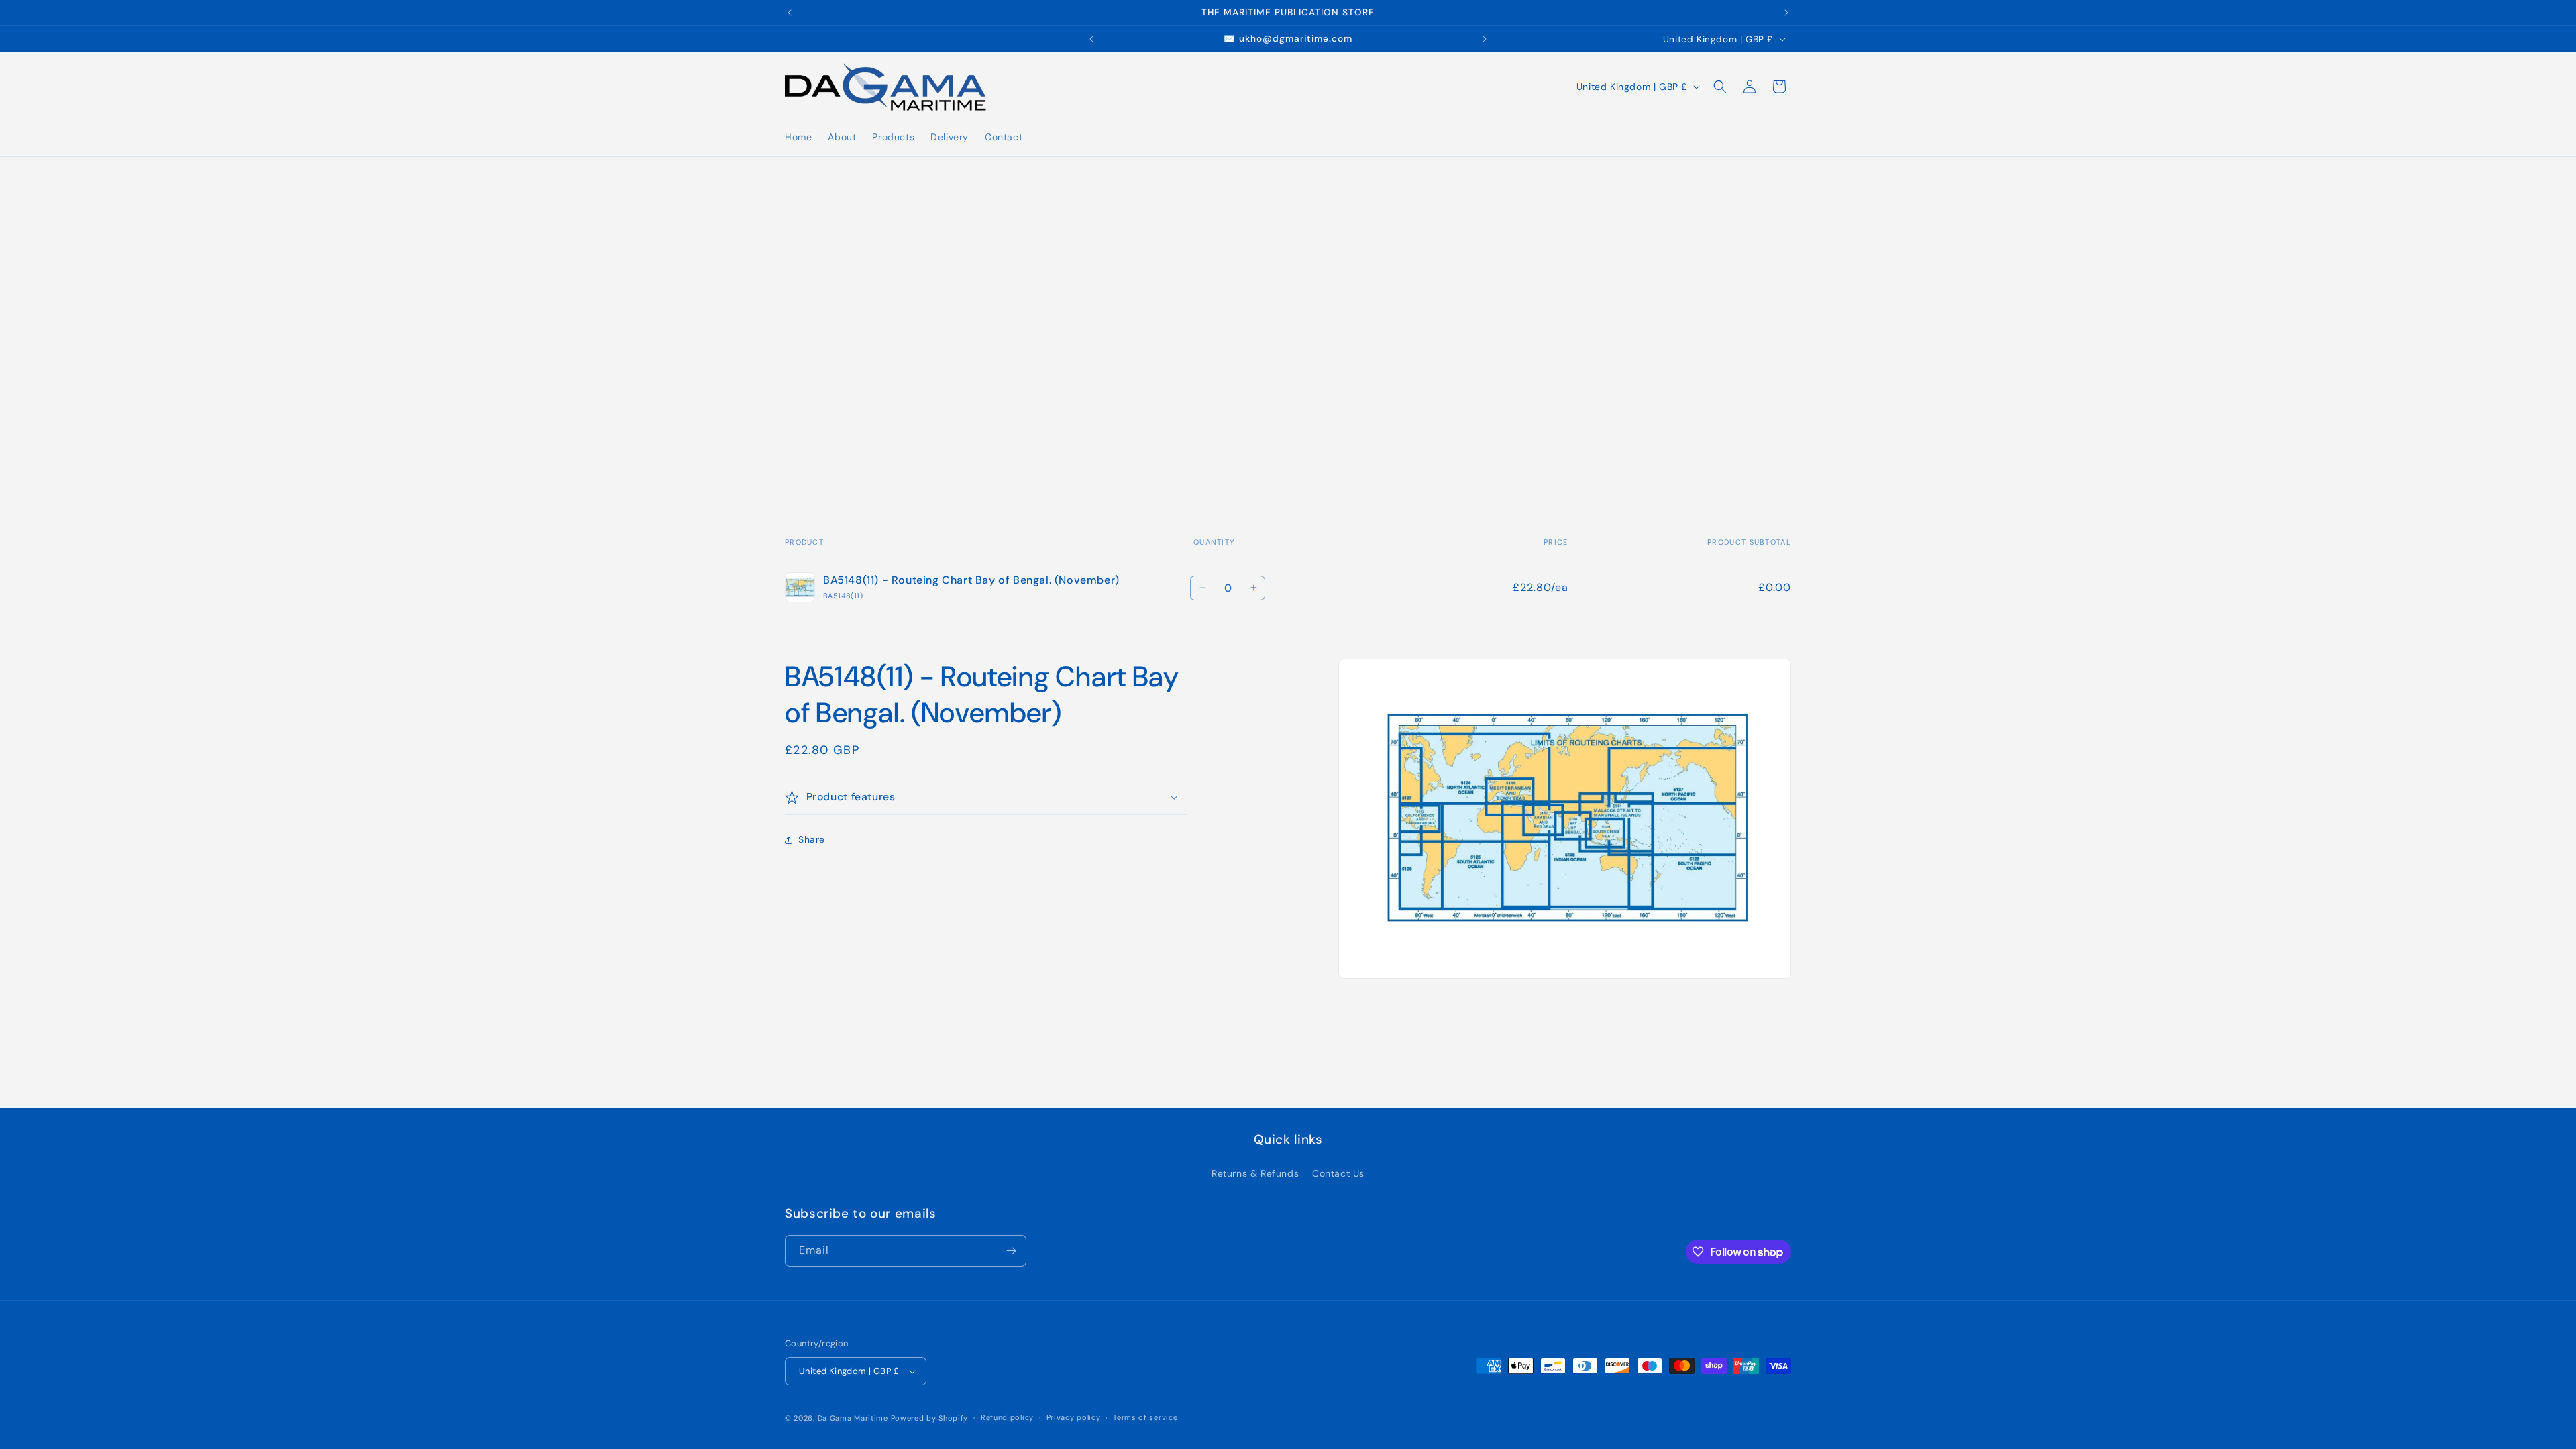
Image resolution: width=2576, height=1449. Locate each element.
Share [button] (812, 839)
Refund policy (1007, 1417)
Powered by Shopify (930, 1418)
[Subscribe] (1011, 1251)
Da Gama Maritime (853, 1418)
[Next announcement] (1786, 13)
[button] (1720, 87)
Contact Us (1338, 1173)
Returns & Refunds (1255, 1173)
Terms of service (1145, 1417)
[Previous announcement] (790, 13)
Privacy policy (1074, 1417)
